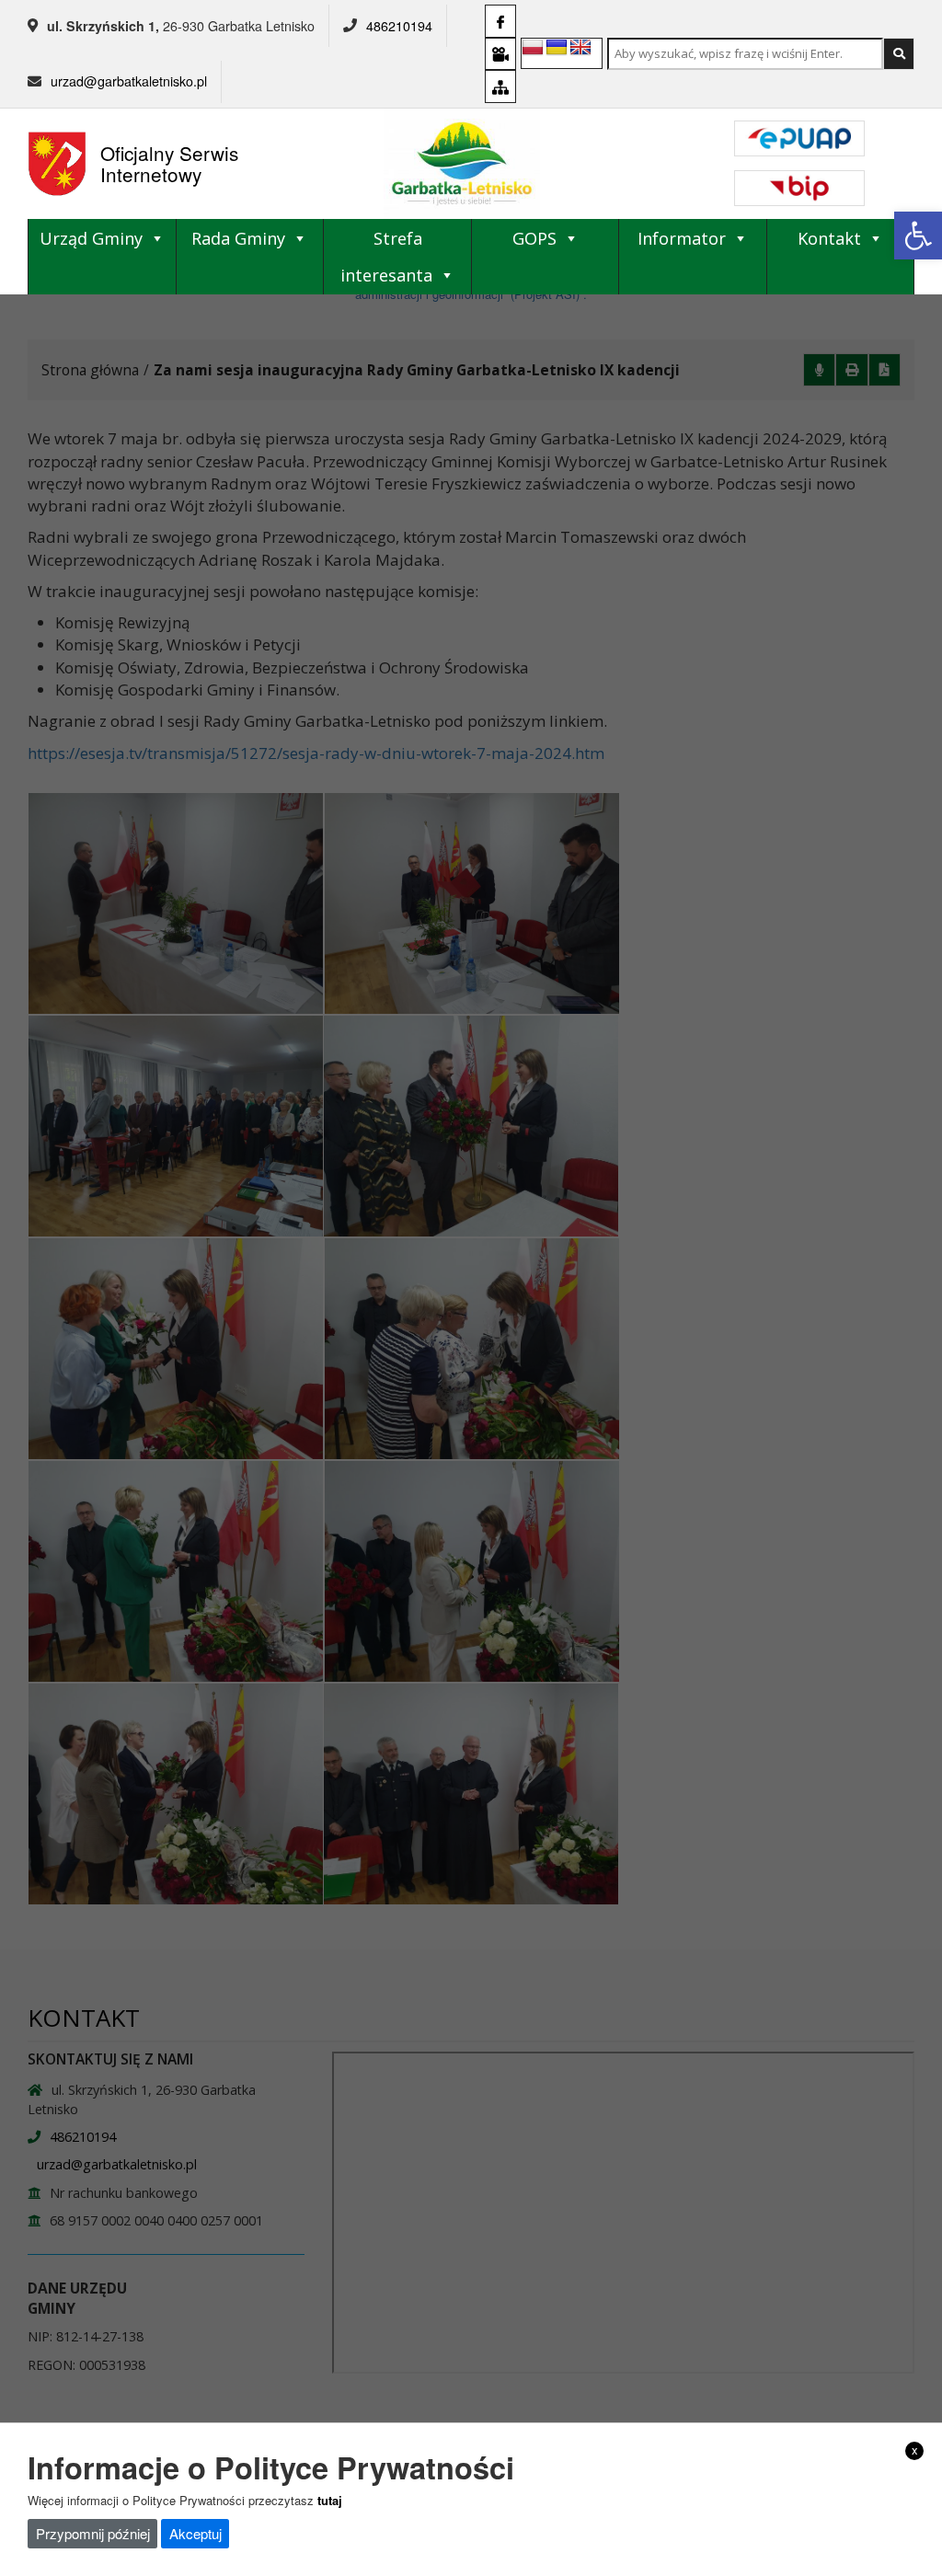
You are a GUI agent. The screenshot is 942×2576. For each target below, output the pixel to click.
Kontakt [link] (829, 238)
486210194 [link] (399, 26)
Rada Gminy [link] (238, 238)
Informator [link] (682, 238)
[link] (918, 236)
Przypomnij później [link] (93, 2533)
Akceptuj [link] (195, 2533)
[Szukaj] (899, 54)
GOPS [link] (534, 238)
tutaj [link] (330, 2500)
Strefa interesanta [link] (386, 257)
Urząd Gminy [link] (91, 238)
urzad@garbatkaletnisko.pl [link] (129, 81)
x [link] (915, 2450)
